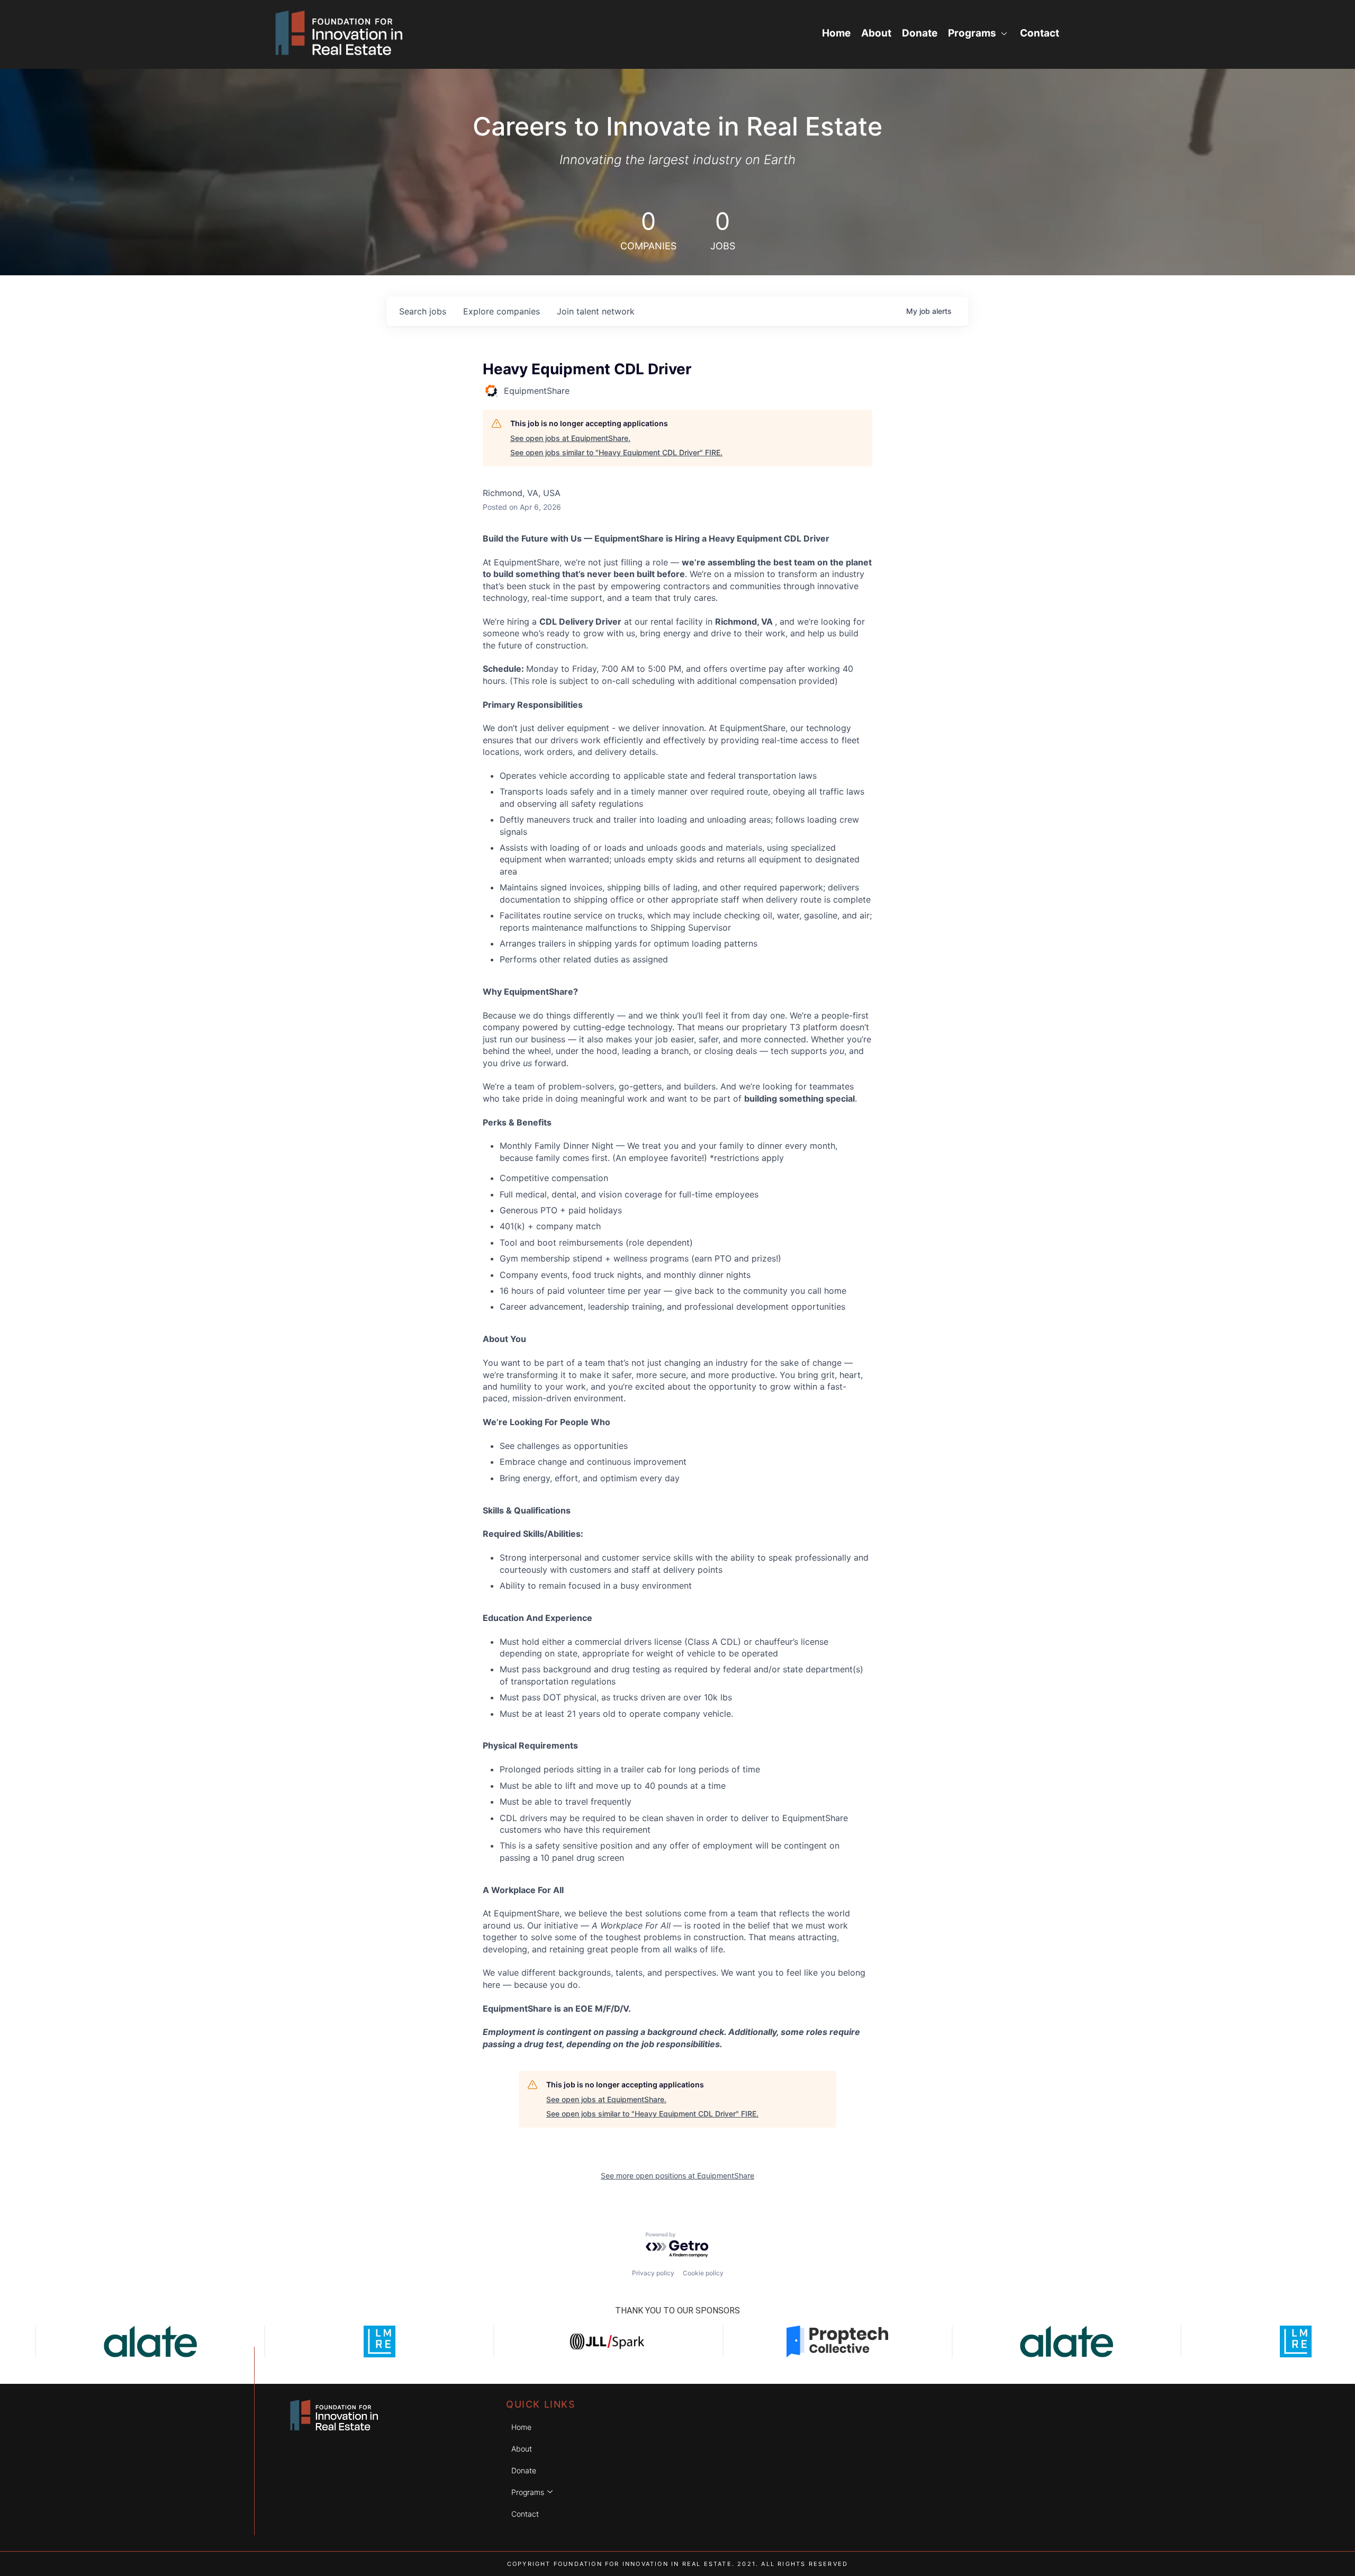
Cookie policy (703, 2273)
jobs (423, 311)
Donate (920, 33)
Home (836, 33)
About (876, 33)
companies (502, 311)
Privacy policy (653, 2273)
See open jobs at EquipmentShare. (570, 438)
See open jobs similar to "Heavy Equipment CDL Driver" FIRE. (616, 452)
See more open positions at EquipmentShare (677, 2176)
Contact (1040, 33)
